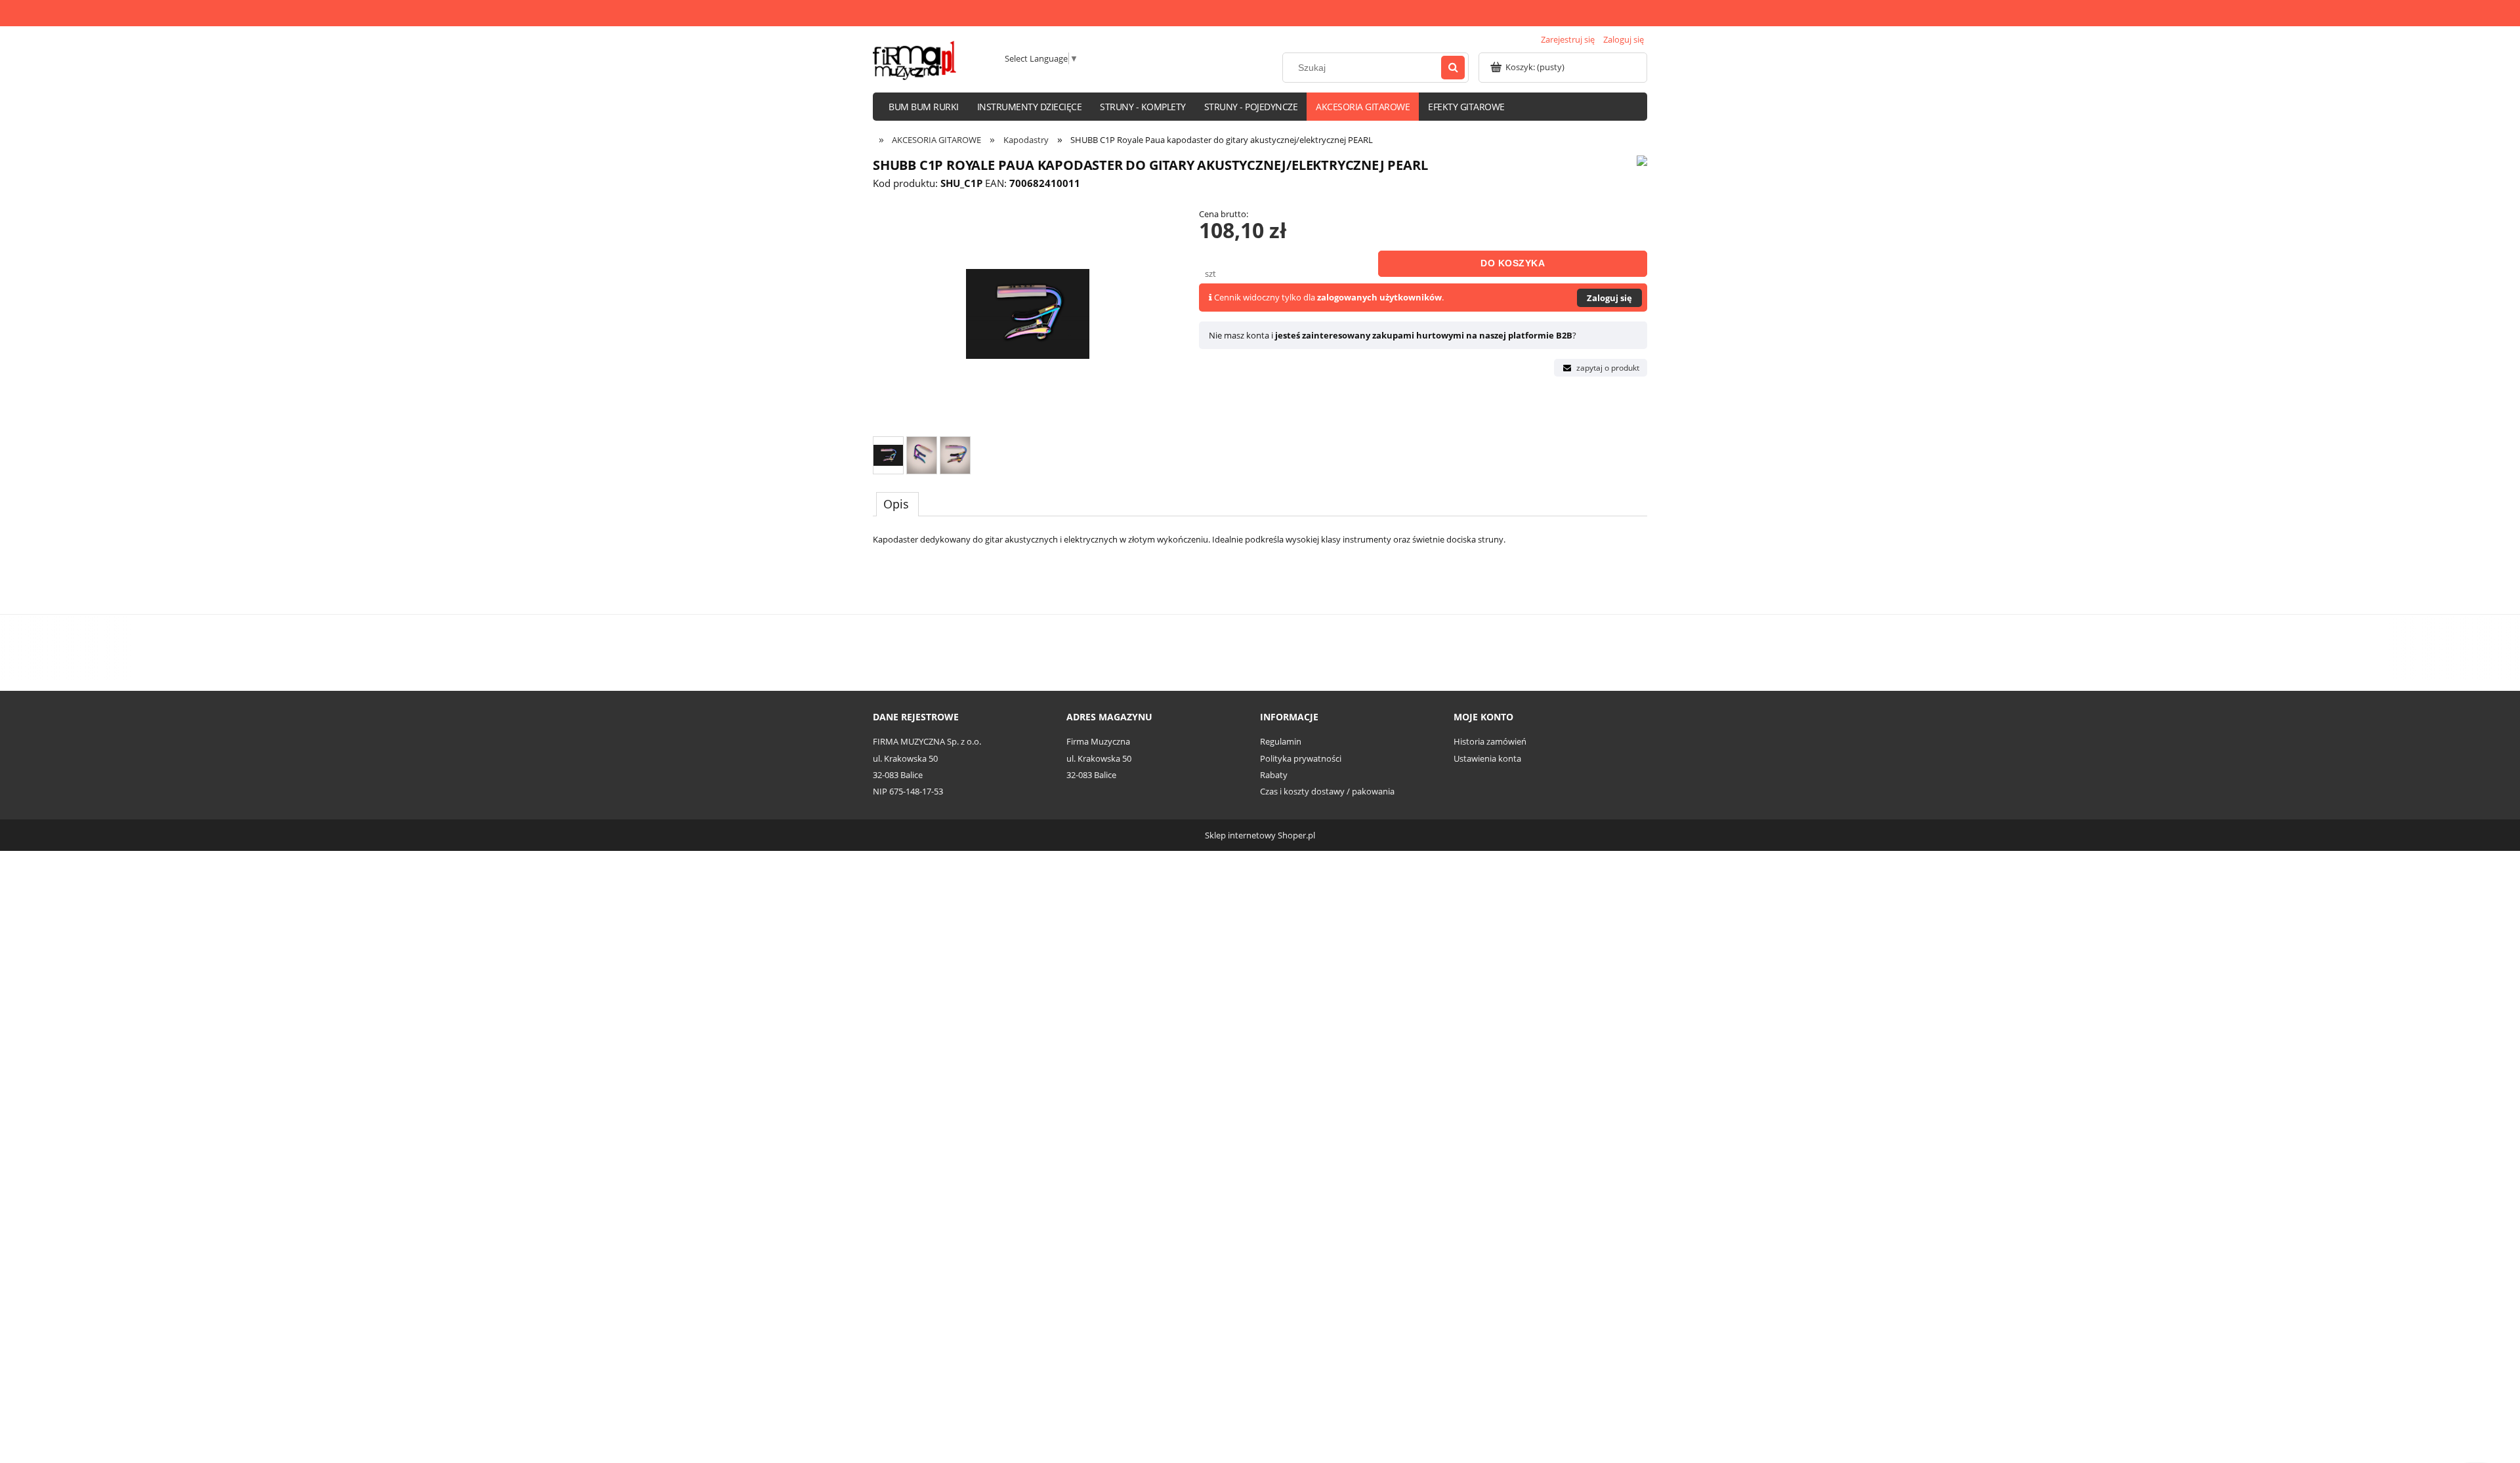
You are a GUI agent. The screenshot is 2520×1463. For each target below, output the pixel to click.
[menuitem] (924, 107)
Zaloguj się (1609, 298)
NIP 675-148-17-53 (908, 791)
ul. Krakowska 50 (905, 758)
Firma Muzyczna (1098, 741)
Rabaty (1274, 775)
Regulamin (1281, 741)
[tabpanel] (1260, 560)
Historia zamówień (1490, 741)
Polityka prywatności (1301, 758)
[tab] (897, 504)
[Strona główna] (914, 60)
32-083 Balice (898, 775)
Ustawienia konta (1487, 758)
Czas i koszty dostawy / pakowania (1327, 791)
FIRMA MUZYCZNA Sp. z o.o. (927, 741)
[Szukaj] (1453, 68)
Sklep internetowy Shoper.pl (1260, 835)
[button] (1601, 368)
